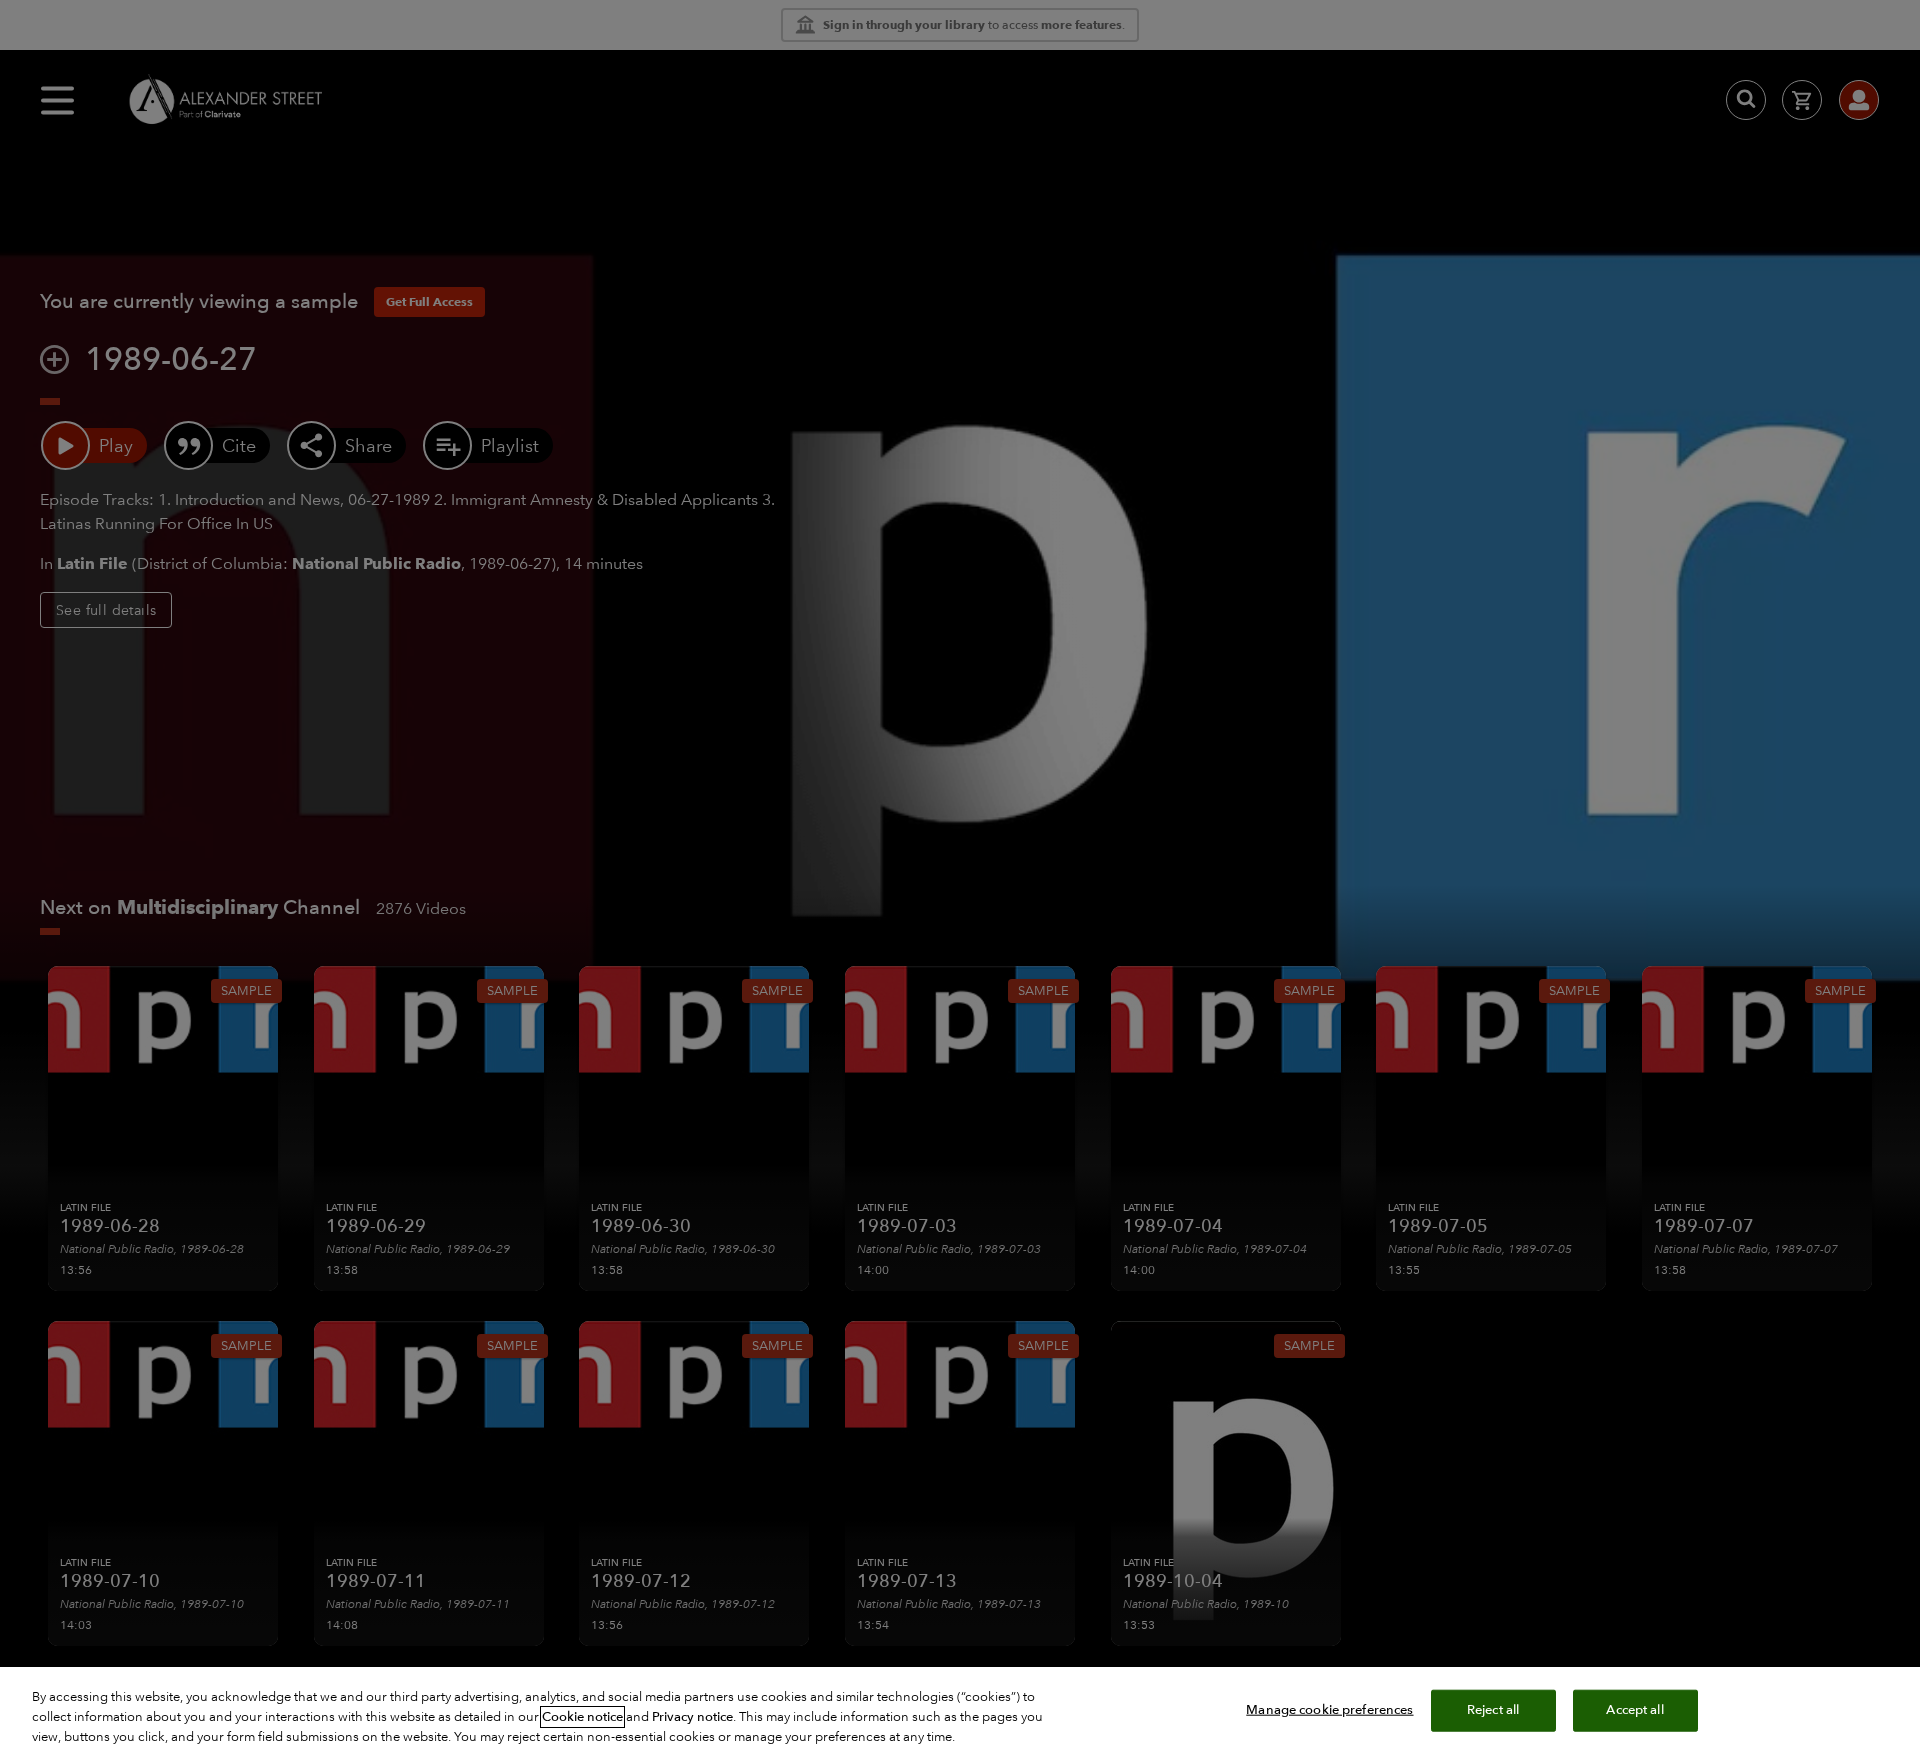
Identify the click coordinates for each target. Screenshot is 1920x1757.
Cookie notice (582, 1717)
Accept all (1634, 1710)
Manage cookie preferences (1329, 1710)
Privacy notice (692, 1717)
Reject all (1493, 1710)
